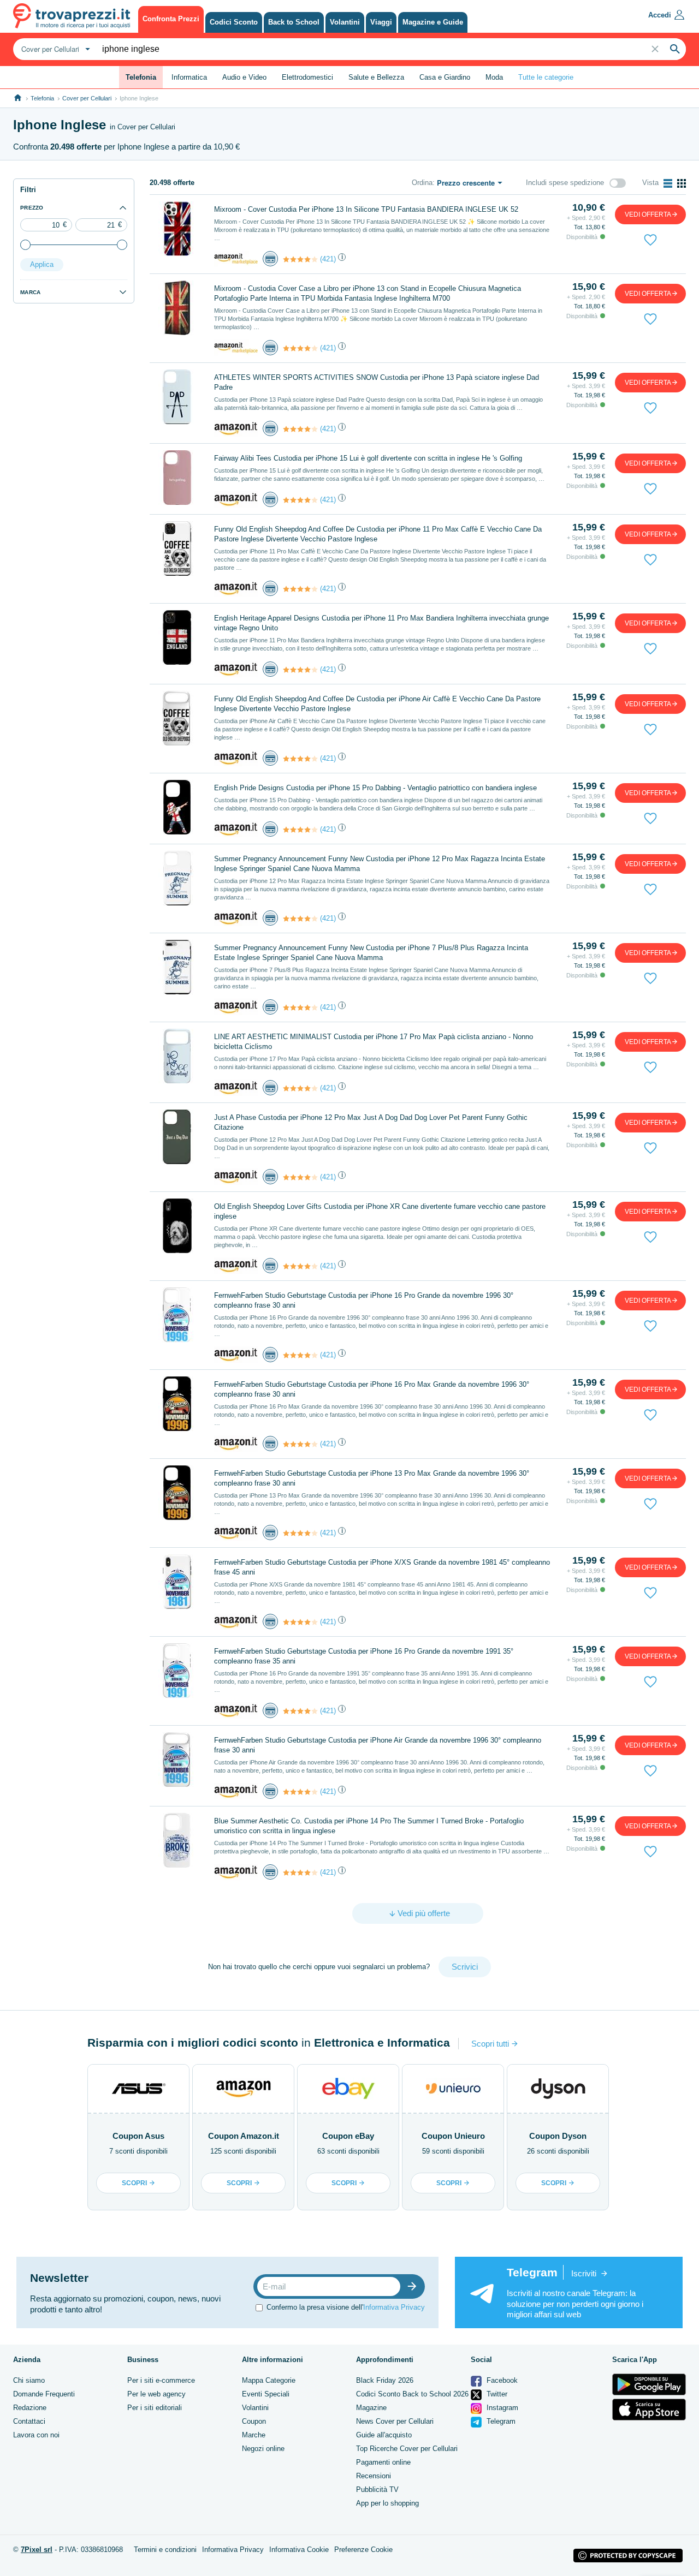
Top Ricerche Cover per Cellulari (407, 2449)
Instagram (501, 2408)
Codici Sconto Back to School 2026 (412, 2394)
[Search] (675, 49)
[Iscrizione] (414, 2286)
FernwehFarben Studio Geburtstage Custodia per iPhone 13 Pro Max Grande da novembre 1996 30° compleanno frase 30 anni (372, 1478)
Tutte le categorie (546, 77)
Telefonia (42, 98)
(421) (328, 259)
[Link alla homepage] (18, 98)
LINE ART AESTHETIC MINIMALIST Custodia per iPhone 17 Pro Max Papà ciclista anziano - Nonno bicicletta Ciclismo (374, 1042)
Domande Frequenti (44, 2394)
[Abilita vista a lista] (668, 183)
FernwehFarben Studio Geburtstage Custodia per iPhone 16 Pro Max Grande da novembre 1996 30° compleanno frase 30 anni (372, 1389)
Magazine (371, 2408)
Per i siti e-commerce (161, 2380)
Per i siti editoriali (155, 2408)
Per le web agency (156, 2394)
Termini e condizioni (165, 2550)
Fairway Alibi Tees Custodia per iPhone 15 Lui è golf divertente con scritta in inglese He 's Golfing (368, 458)
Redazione (30, 2408)
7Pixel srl (37, 2550)
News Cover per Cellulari (395, 2421)
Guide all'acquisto (384, 2435)
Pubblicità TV (377, 2489)
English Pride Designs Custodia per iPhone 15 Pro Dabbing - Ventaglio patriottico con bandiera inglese (375, 788)
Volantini (255, 2408)
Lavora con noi (36, 2435)
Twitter (496, 2394)
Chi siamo (29, 2380)
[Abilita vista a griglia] (682, 183)
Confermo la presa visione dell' (346, 2307)
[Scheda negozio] (236, 258)
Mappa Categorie (269, 2380)
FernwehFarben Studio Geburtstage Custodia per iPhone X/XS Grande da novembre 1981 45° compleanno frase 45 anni (382, 1567)
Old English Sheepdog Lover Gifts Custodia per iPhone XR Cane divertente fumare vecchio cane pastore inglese (380, 1211)
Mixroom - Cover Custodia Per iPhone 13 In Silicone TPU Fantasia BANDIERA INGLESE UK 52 (366, 209)
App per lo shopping (387, 2503)
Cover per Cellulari (87, 98)
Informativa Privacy (394, 2307)
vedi (648, 214)
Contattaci (29, 2421)
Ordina (422, 183)
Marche (254, 2435)
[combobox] (54, 49)
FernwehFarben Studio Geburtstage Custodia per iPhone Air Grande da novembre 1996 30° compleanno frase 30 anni (378, 1745)
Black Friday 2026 (385, 2380)
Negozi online (263, 2449)
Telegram (500, 2421)
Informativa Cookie (299, 2550)
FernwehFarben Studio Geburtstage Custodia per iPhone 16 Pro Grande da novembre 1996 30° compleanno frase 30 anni (364, 1300)
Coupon (254, 2421)
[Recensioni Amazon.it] (300, 259)
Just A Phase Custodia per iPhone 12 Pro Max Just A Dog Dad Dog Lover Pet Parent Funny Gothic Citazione (371, 1122)
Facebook (501, 2380)
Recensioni (374, 2476)
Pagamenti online (383, 2462)
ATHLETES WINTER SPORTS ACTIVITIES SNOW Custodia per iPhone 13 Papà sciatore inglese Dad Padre (377, 382)
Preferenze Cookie (363, 2550)
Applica (42, 264)
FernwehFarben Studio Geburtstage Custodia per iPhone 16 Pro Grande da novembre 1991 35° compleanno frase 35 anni (364, 1656)
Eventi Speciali (266, 2394)
